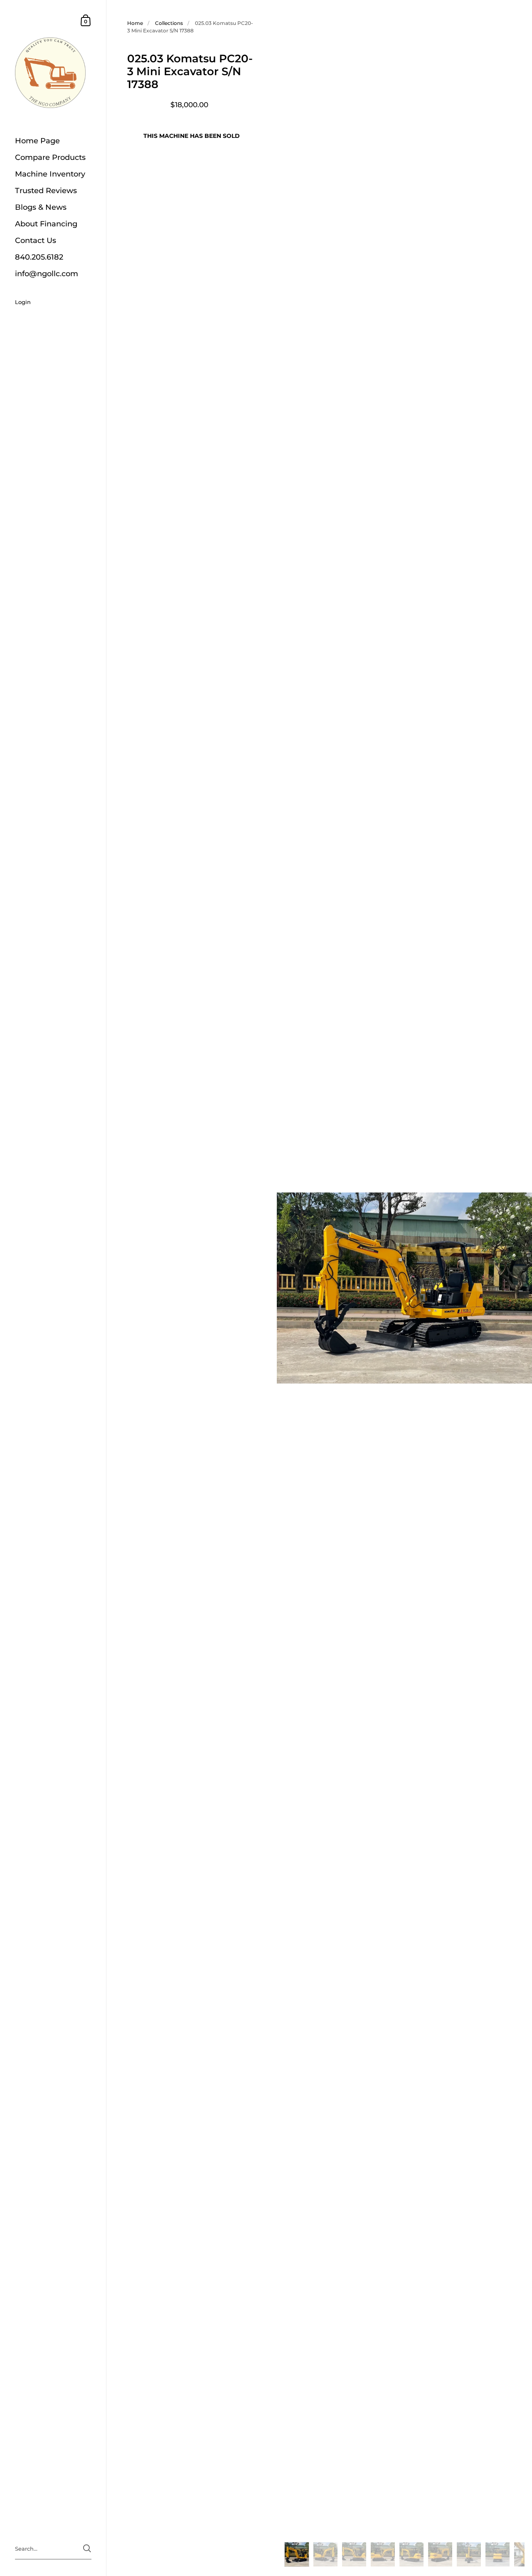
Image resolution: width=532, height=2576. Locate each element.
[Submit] (87, 2548)
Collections (169, 23)
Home (135, 23)
